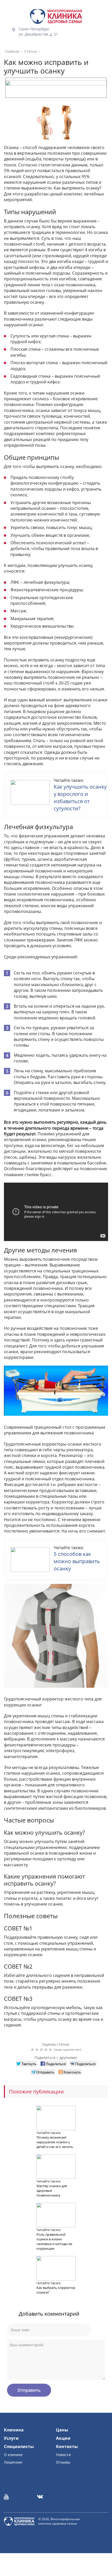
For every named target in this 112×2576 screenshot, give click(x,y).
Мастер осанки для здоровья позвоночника (52, 2191)
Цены (62, 2430)
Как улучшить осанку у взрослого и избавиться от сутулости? (80, 798)
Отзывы (63, 2462)
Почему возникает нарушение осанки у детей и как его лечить (55, 2142)
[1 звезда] (33, 2050)
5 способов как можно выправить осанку (77, 1561)
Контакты (67, 2446)
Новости (63, 2455)
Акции (63, 2438)
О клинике (13, 2455)
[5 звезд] (51, 2050)
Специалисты (19, 2446)
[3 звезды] (42, 2050)
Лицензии (13, 2462)
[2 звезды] (38, 2050)
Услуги (11, 2438)
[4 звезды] (46, 2050)
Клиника (14, 2430)
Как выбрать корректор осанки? (56, 2290)
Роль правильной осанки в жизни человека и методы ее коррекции (54, 2241)
